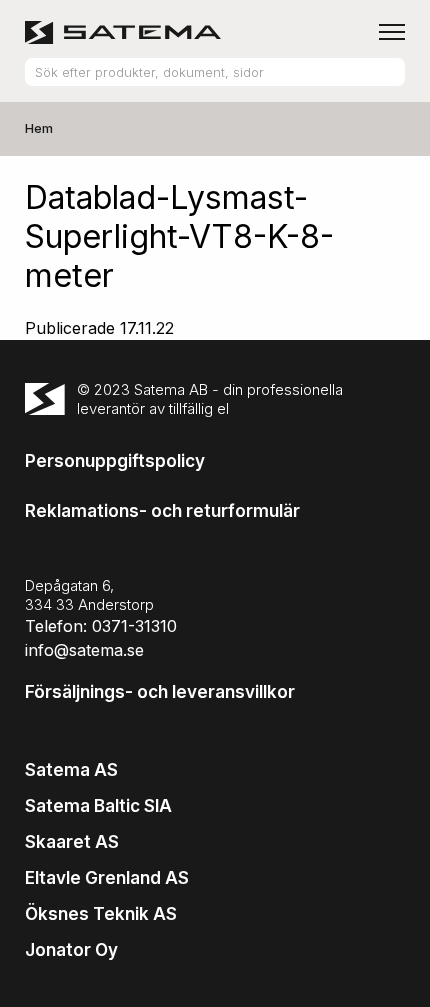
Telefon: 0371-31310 (101, 626)
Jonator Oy (71, 950)
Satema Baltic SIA (98, 806)
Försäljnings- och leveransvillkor (160, 692)
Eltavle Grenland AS (107, 878)
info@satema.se (84, 650)
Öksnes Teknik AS (101, 914)
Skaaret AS (72, 842)
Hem (39, 128)
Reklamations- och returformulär (162, 511)
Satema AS (71, 770)
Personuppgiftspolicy (115, 461)
